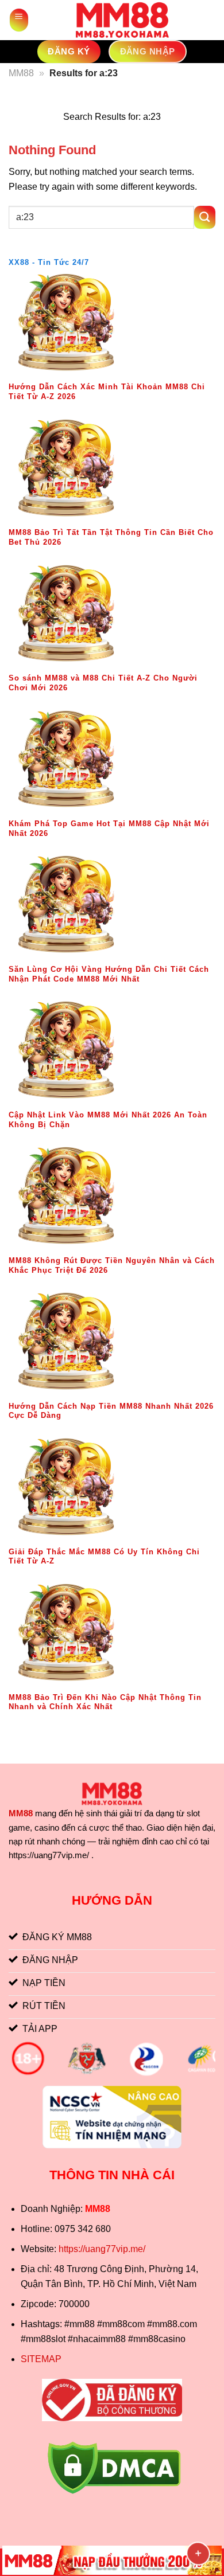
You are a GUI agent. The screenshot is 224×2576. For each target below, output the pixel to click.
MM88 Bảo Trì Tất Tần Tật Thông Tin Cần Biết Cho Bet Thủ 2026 (111, 537)
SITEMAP (41, 2359)
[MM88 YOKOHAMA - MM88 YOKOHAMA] (122, 20)
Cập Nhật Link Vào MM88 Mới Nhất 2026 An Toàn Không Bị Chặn (108, 1120)
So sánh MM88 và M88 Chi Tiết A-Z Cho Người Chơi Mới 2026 (103, 683)
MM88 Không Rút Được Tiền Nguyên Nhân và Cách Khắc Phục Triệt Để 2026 (112, 1265)
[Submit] (205, 217)
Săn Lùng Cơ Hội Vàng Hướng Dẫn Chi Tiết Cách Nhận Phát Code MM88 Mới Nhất (109, 974)
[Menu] (19, 20)
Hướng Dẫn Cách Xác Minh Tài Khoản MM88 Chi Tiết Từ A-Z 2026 (107, 392)
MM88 (21, 73)
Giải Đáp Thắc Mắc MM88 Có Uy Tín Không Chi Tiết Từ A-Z (104, 1557)
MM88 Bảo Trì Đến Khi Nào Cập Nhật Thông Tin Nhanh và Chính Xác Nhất (105, 1702)
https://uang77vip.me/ (102, 2249)
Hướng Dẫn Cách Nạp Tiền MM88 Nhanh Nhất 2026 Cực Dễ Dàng (111, 1411)
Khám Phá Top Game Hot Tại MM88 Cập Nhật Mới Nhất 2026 (109, 828)
